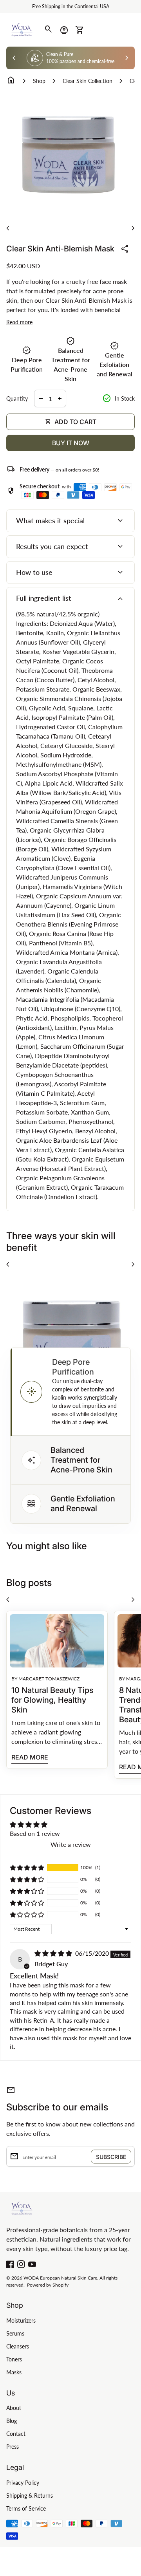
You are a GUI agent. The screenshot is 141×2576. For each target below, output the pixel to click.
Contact (16, 2434)
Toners (14, 2359)
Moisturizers (21, 2320)
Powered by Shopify (48, 2285)
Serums (15, 2333)
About (14, 2408)
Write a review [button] (71, 1844)
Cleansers (18, 2346)
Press (13, 2447)
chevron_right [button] (127, 58)
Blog (12, 2421)
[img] (54, 1953)
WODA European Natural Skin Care (60, 2278)
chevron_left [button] (14, 58)
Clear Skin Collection (88, 81)
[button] (70, 1392)
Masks (14, 2372)
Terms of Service (26, 2508)
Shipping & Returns (30, 2496)
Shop (39, 81)
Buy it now (71, 443)
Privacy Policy (23, 2483)
